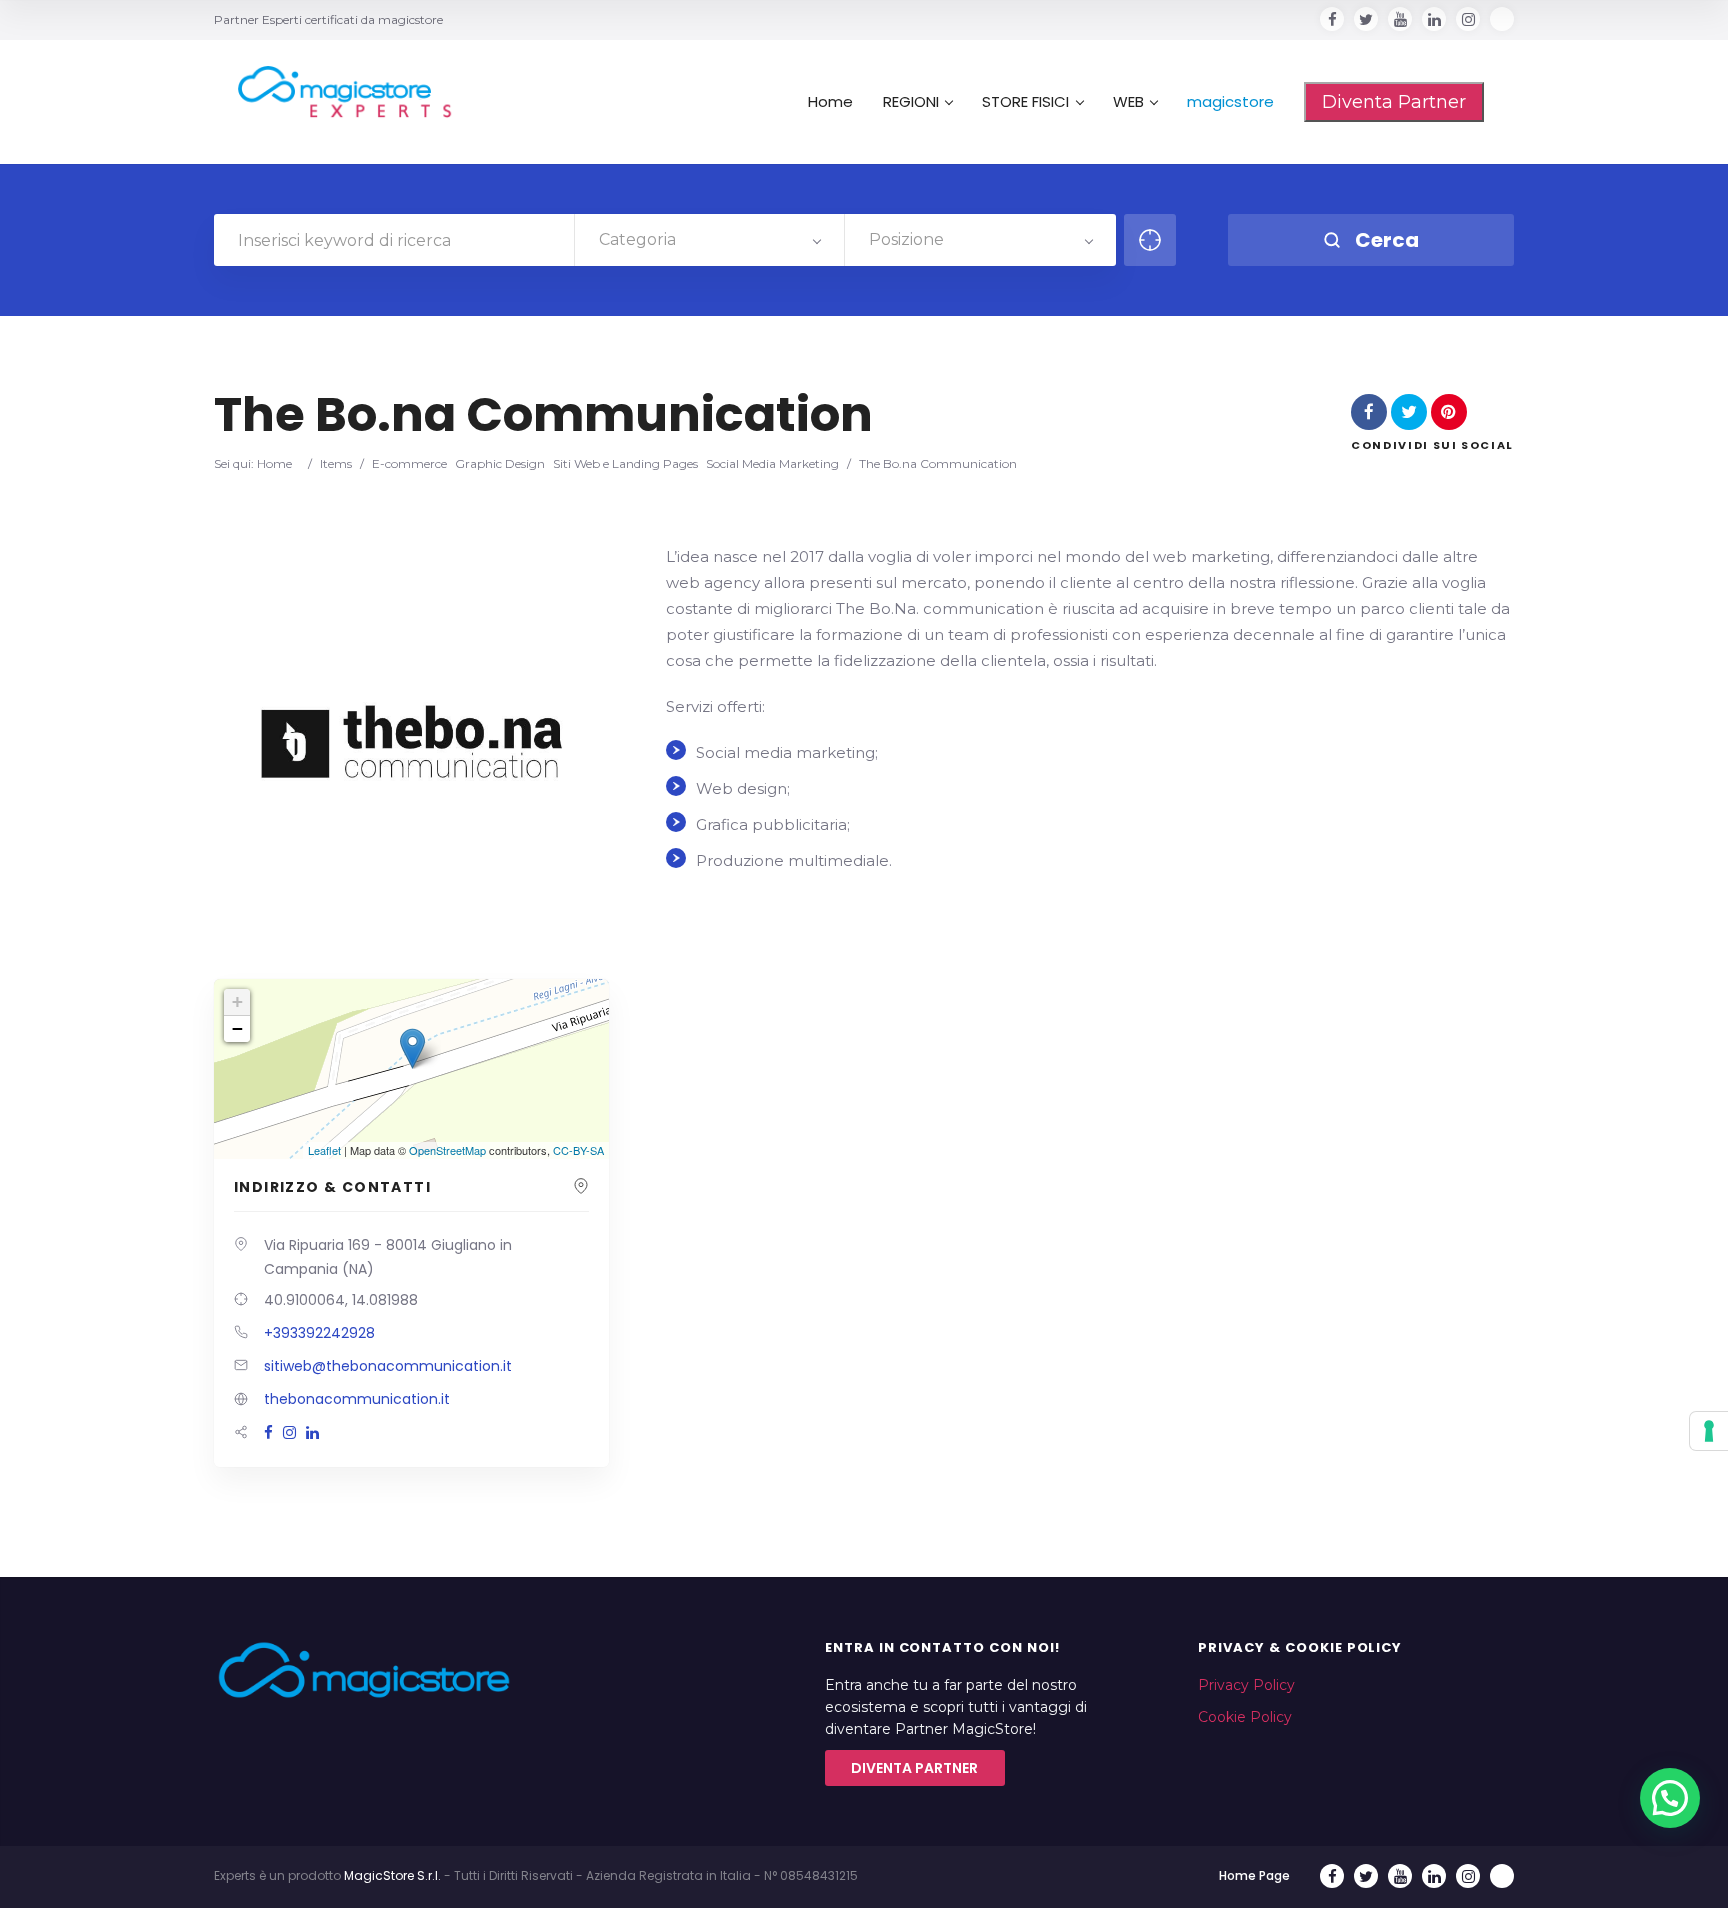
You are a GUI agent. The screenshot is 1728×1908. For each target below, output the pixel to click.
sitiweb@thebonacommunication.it (388, 1366)
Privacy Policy (1246, 1685)
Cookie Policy (1245, 1717)
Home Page (1254, 1875)
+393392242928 (319, 1333)
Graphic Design (500, 463)
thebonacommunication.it (357, 1399)
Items (336, 463)
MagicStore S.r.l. (392, 1875)
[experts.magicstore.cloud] (334, 92)
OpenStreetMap (447, 1150)
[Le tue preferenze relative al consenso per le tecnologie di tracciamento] (1709, 1431)
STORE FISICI (1025, 102)
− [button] (237, 1028)
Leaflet (324, 1150)
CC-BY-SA (578, 1150)
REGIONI (911, 102)
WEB (1128, 102)
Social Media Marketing (772, 463)
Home (830, 102)
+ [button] (237, 1001)
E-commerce (409, 463)
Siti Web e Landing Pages (625, 463)
